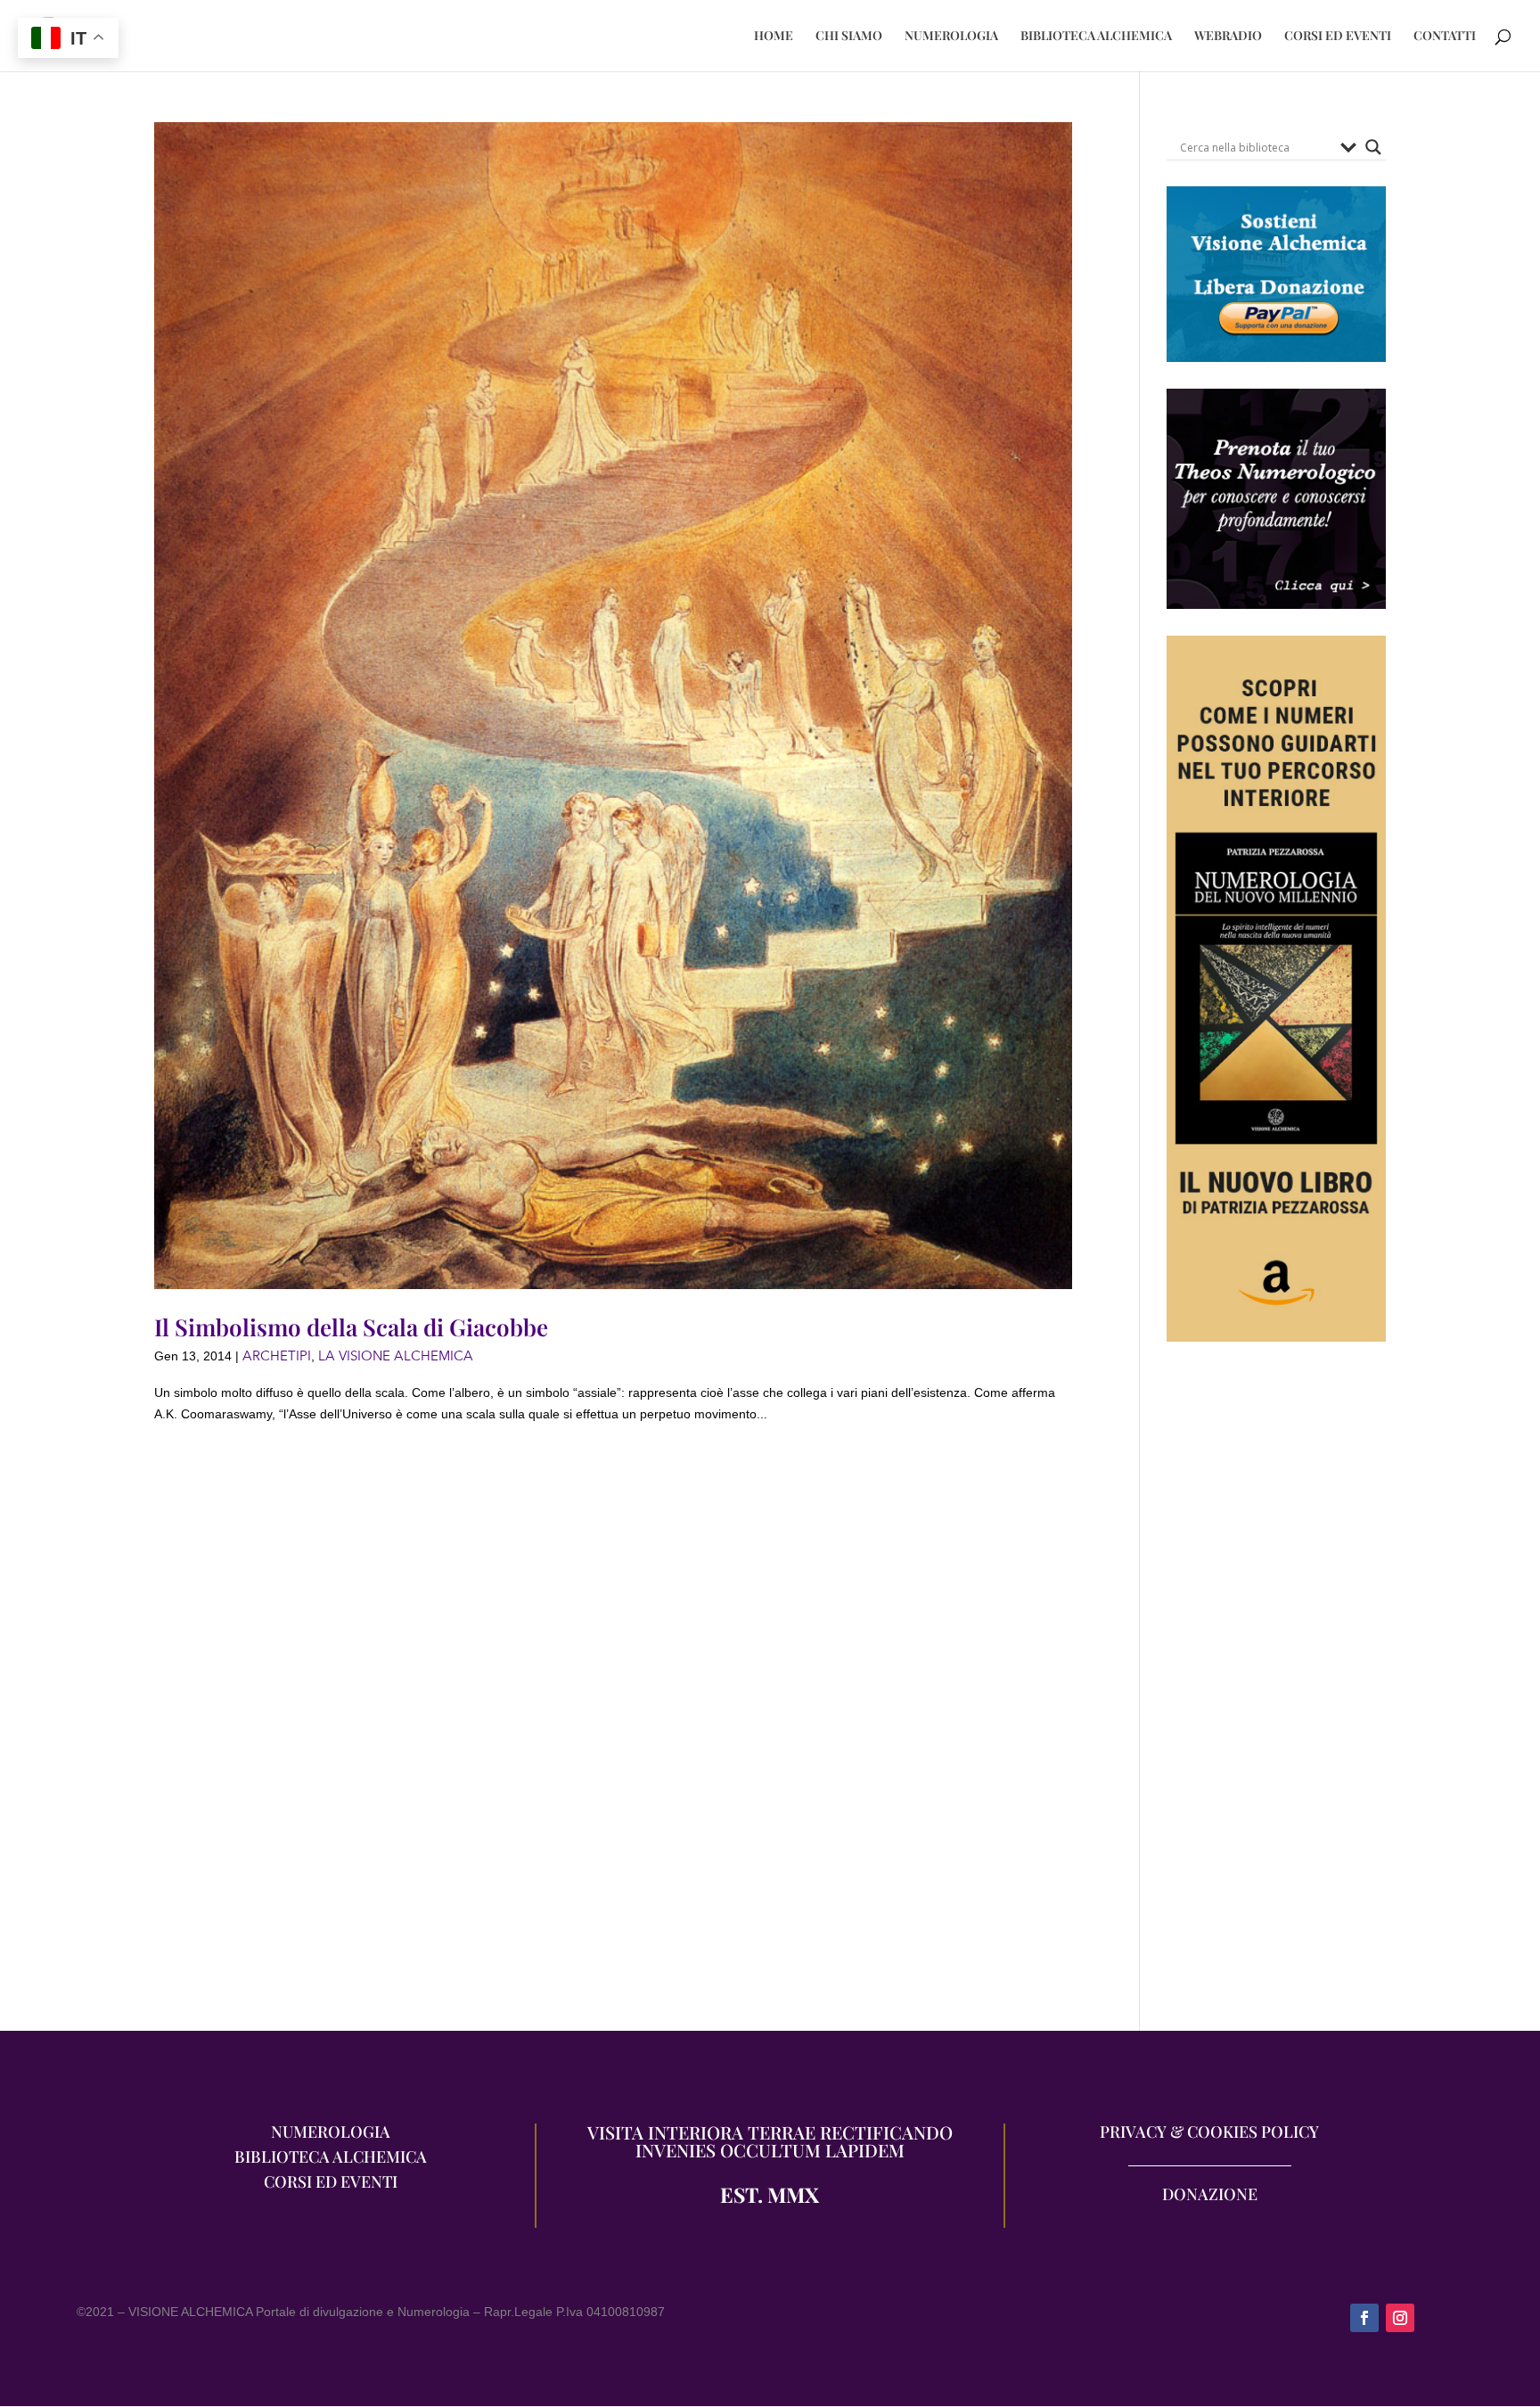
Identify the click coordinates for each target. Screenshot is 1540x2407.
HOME (774, 37)
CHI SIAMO (849, 37)
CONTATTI (1445, 37)
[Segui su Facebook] (1364, 2318)
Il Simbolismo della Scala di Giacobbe (351, 1327)
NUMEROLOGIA (951, 37)
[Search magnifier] (1373, 147)
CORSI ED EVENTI (1338, 37)
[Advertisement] (1276, 1696)
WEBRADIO (1228, 37)
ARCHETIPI (277, 1356)
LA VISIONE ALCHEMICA (396, 1356)
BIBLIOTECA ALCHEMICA (1096, 37)
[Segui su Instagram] (1400, 2318)
